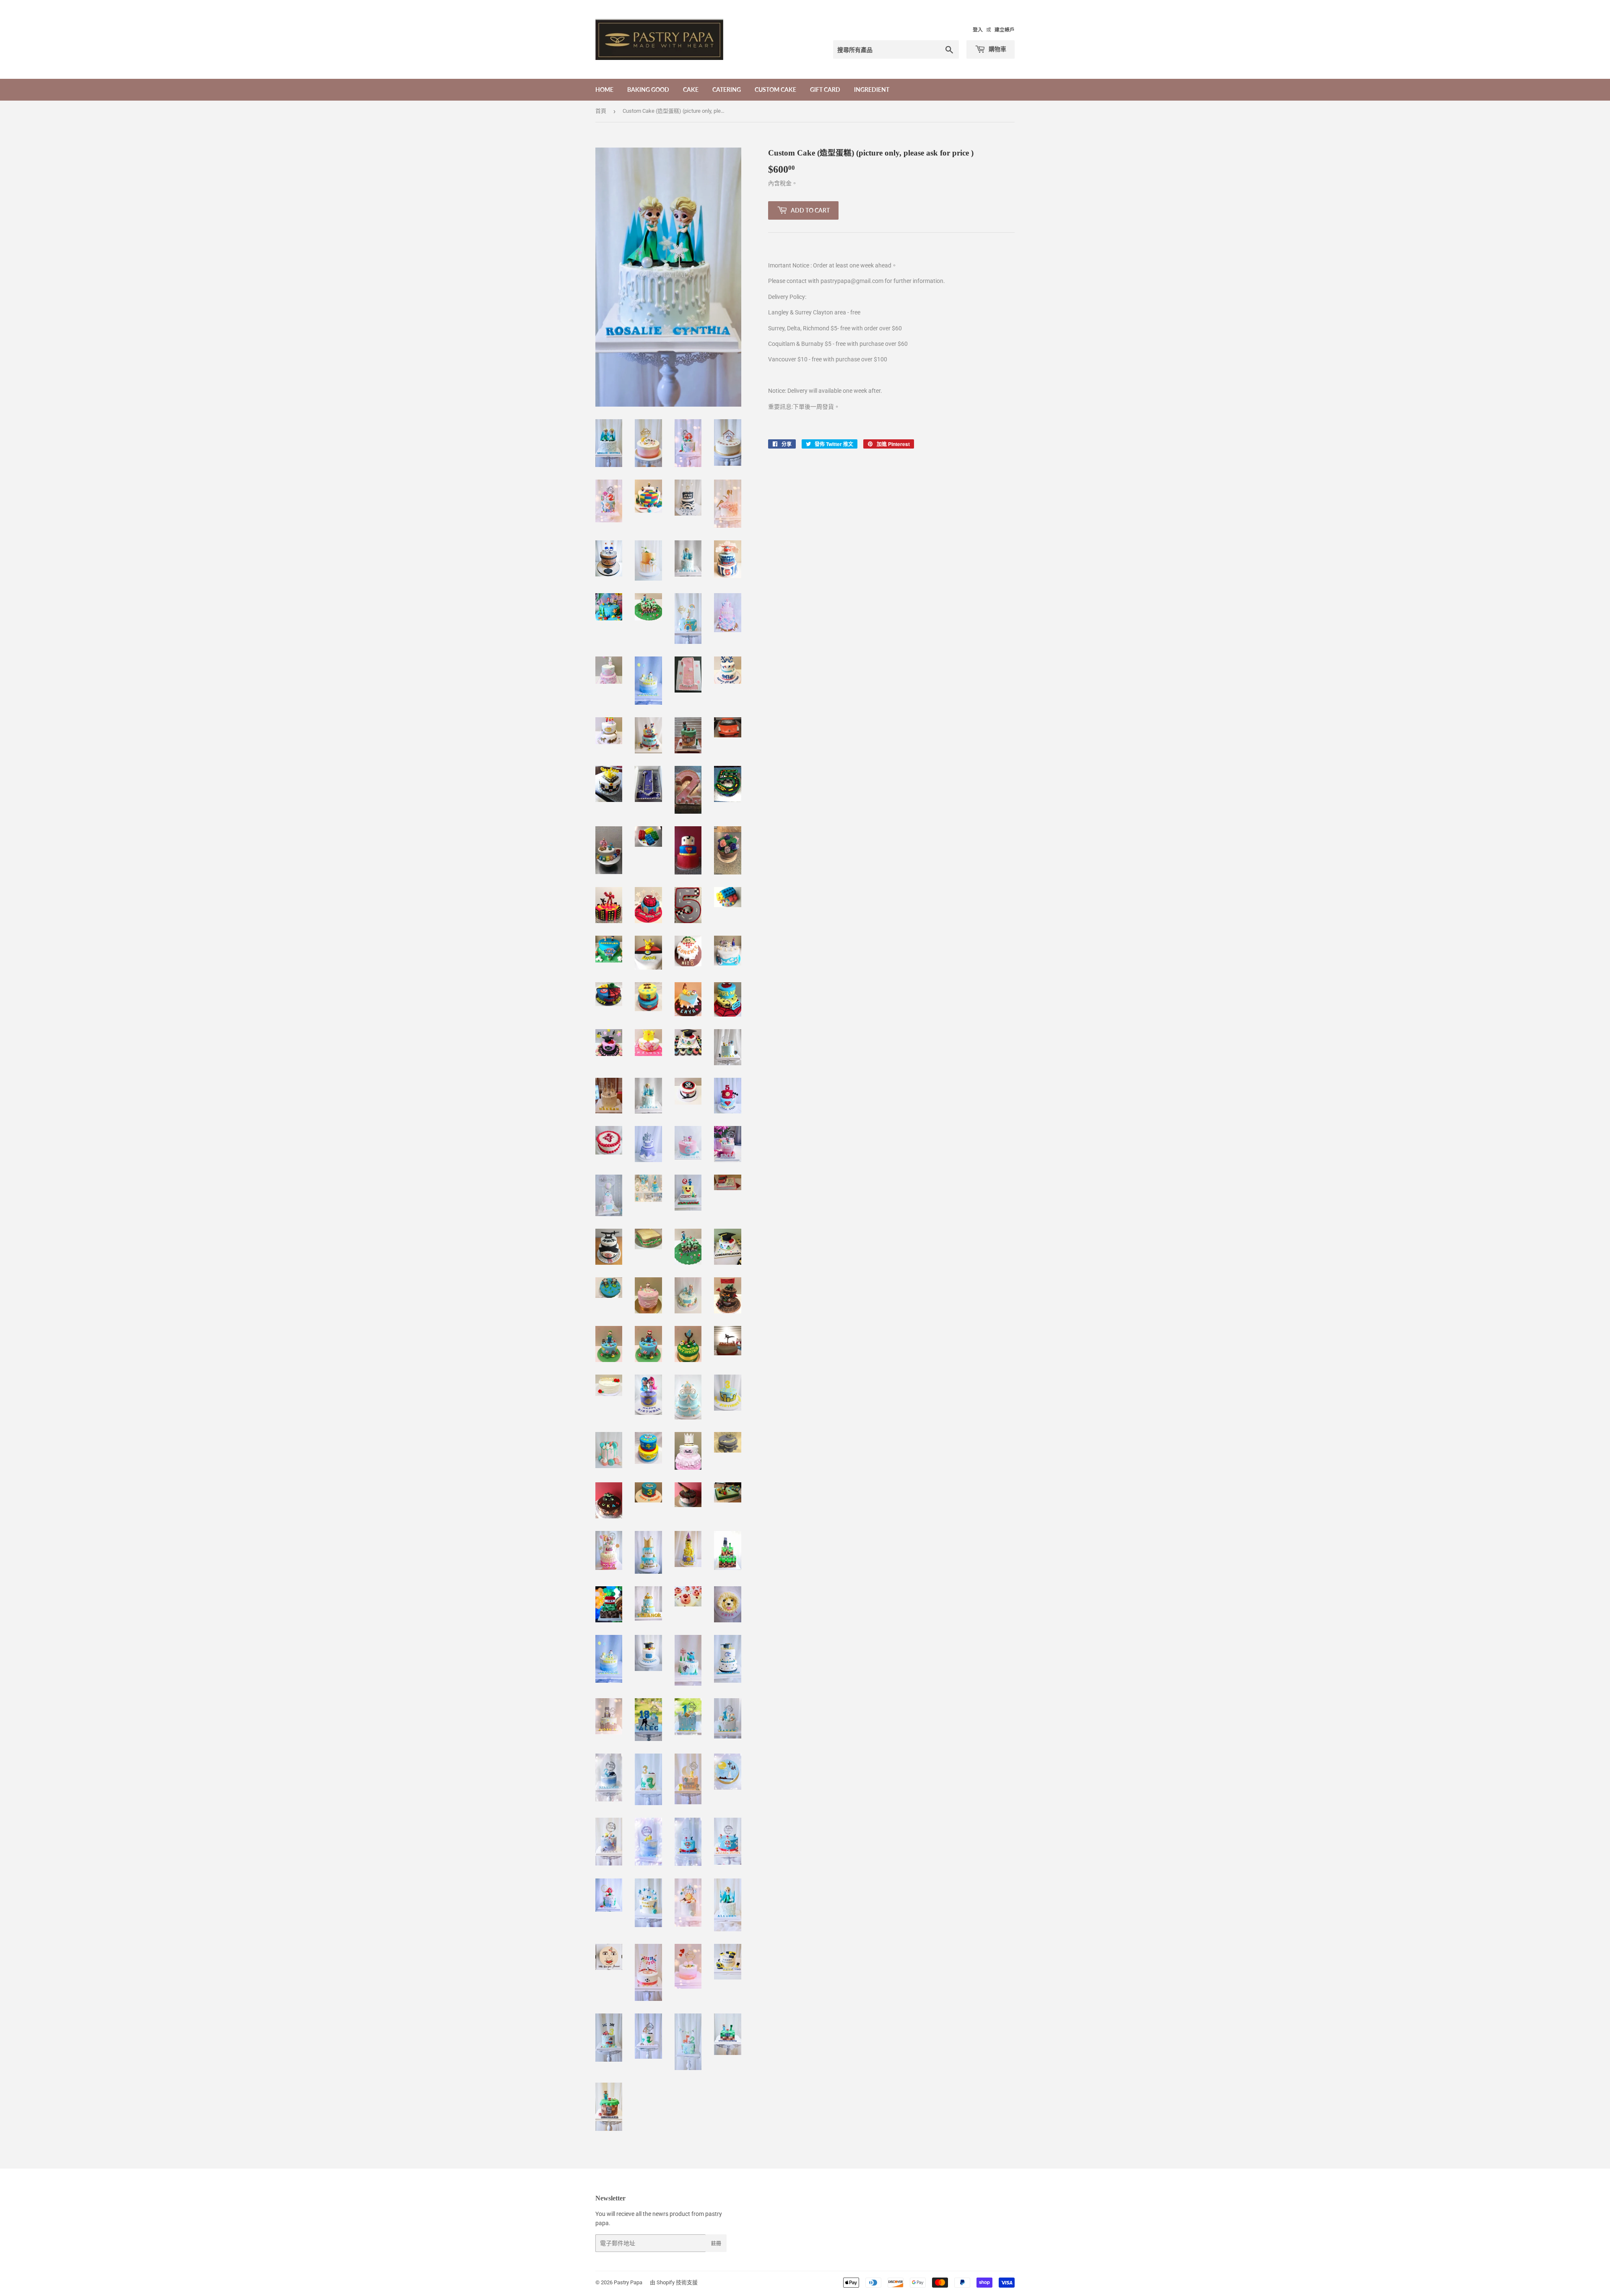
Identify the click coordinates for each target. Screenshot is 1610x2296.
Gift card (825, 90)
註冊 (716, 2243)
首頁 (601, 111)
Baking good (648, 90)
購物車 (997, 49)
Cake (691, 90)
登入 (978, 30)
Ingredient (872, 90)
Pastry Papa (628, 2282)
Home (604, 90)
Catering (727, 90)
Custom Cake (775, 90)
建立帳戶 (1005, 30)
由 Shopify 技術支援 (674, 2282)
